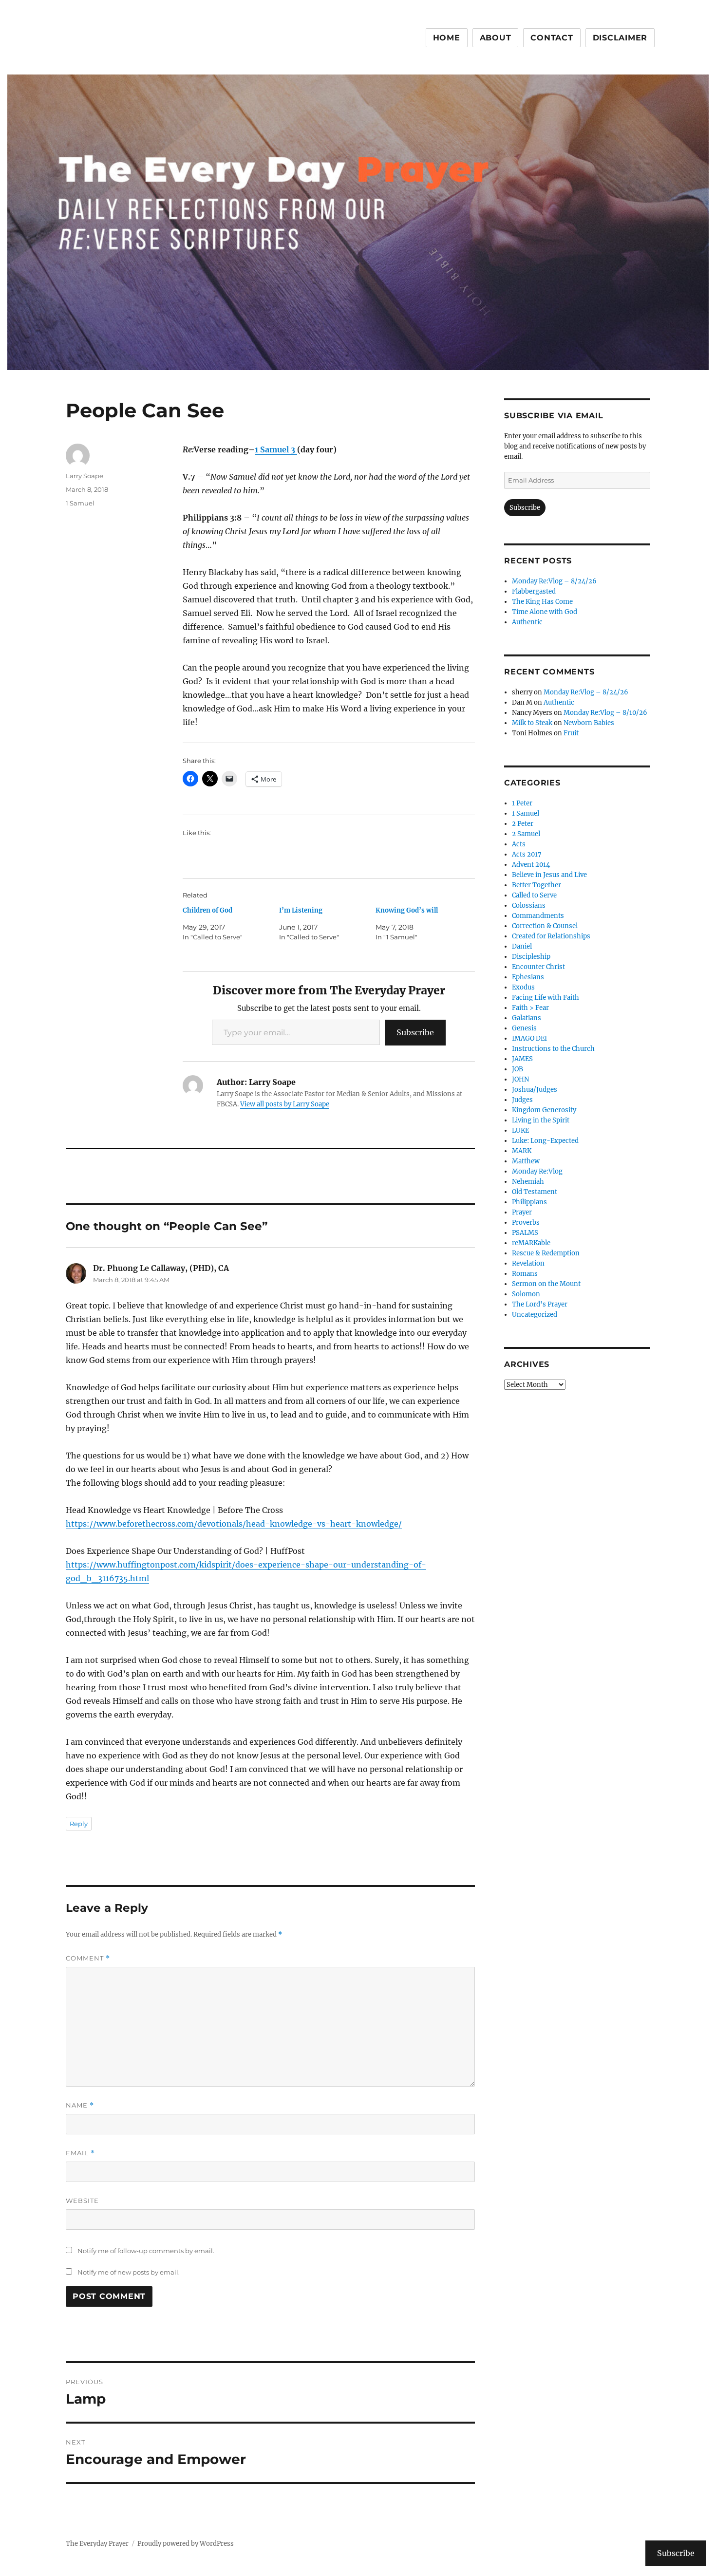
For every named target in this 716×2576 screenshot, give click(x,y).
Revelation (528, 1263)
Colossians (529, 905)
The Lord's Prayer (540, 1304)
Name (80, 2105)
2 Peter (523, 824)
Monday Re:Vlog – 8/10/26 (605, 713)
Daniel (522, 946)
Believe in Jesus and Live (549, 875)
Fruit (571, 733)
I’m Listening (301, 910)
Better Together (537, 885)
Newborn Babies (589, 723)
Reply (79, 1824)
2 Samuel (526, 834)
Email (80, 2153)
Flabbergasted (534, 591)
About (496, 38)
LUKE (520, 1130)
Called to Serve (534, 895)
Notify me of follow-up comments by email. (146, 2251)
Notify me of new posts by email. (129, 2272)
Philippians (529, 1202)
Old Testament (535, 1192)
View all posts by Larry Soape (285, 1104)
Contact (552, 38)
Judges (522, 1100)
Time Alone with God (545, 612)
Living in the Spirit (541, 1120)
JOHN (520, 1079)
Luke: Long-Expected (545, 1141)
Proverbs (526, 1223)
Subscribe (415, 1032)
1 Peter (522, 803)
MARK (522, 1151)
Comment (88, 1958)
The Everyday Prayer (97, 2544)
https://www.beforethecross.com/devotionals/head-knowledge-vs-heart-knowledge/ (234, 1524)
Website (82, 2201)
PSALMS (525, 1233)
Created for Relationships (551, 936)
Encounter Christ (538, 967)
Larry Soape (85, 476)
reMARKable (531, 1243)
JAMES (522, 1059)
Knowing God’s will (407, 910)
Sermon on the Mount (546, 1284)
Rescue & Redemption (546, 1253)
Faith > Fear (530, 1008)
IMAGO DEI (529, 1038)
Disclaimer (620, 38)
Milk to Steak (532, 723)
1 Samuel (80, 503)
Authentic (527, 622)
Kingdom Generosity (544, 1110)
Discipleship (531, 957)
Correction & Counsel (545, 926)
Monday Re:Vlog (537, 1171)
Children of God (207, 910)
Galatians (527, 1018)
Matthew (526, 1161)
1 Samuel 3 (276, 449)
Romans (525, 1274)
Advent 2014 (531, 865)
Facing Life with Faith (546, 998)
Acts (519, 844)
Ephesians (528, 977)
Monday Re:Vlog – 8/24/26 (554, 581)
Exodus (523, 987)
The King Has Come (542, 602)
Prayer (522, 1212)
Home (447, 38)
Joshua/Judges (535, 1090)
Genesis (524, 1028)
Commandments (538, 916)
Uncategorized (535, 1315)
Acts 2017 (527, 854)
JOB (518, 1069)
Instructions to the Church (553, 1049)
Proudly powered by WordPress (186, 2544)
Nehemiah (528, 1182)
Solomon (526, 1294)
